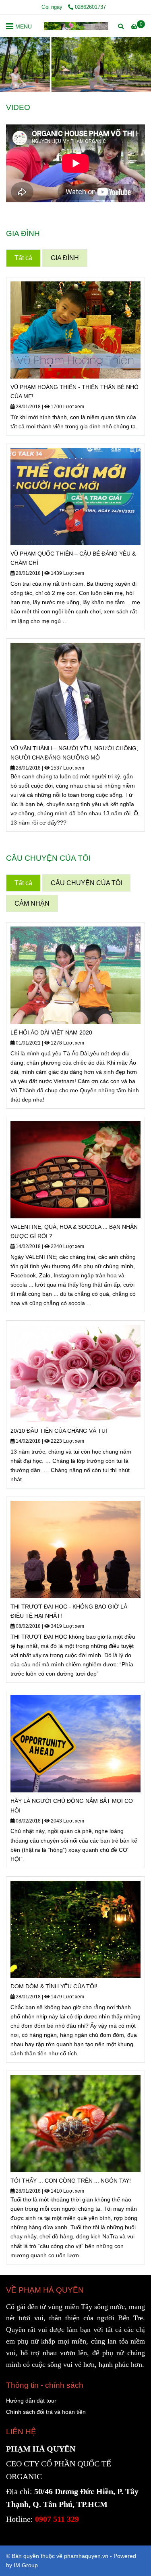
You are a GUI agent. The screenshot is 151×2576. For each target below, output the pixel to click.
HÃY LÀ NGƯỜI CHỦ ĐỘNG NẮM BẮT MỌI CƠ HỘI (72, 1805)
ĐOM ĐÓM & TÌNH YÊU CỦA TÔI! (54, 1986)
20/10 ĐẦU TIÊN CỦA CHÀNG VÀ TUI (59, 1431)
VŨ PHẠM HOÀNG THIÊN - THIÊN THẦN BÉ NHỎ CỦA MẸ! (74, 392)
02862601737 (90, 7)
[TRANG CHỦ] (76, 26)
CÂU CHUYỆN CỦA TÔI (86, 883)
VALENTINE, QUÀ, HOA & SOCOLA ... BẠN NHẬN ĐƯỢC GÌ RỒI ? (74, 1231)
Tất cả (23, 258)
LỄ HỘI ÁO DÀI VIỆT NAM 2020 (51, 1032)
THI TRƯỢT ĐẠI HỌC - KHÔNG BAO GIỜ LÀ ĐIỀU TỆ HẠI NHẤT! (69, 1611)
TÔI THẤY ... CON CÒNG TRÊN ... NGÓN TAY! (71, 2181)
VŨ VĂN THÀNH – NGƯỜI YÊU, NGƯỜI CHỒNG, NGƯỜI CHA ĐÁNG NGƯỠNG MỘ (74, 753)
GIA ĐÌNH (65, 258)
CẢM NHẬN (32, 903)
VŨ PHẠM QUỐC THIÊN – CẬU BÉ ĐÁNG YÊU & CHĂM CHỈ (73, 558)
